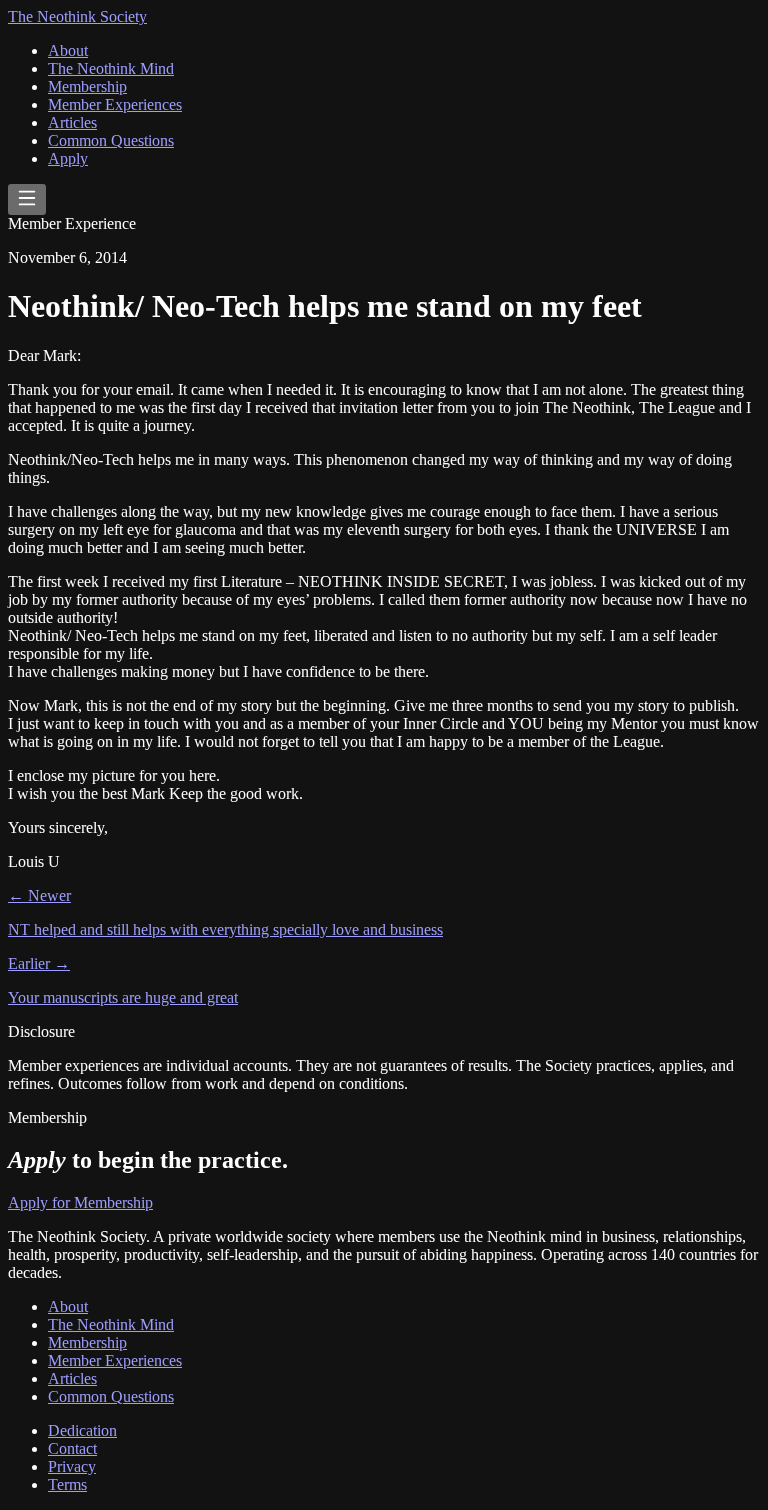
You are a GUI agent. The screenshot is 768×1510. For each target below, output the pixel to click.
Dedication (82, 1430)
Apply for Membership (80, 1202)
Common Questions (111, 140)
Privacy (72, 1466)
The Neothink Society (77, 16)
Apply (68, 158)
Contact (72, 1448)
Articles (72, 122)
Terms (67, 1484)
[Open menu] (27, 199)
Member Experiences (115, 104)
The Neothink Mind (111, 68)
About (68, 50)
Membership (87, 86)
